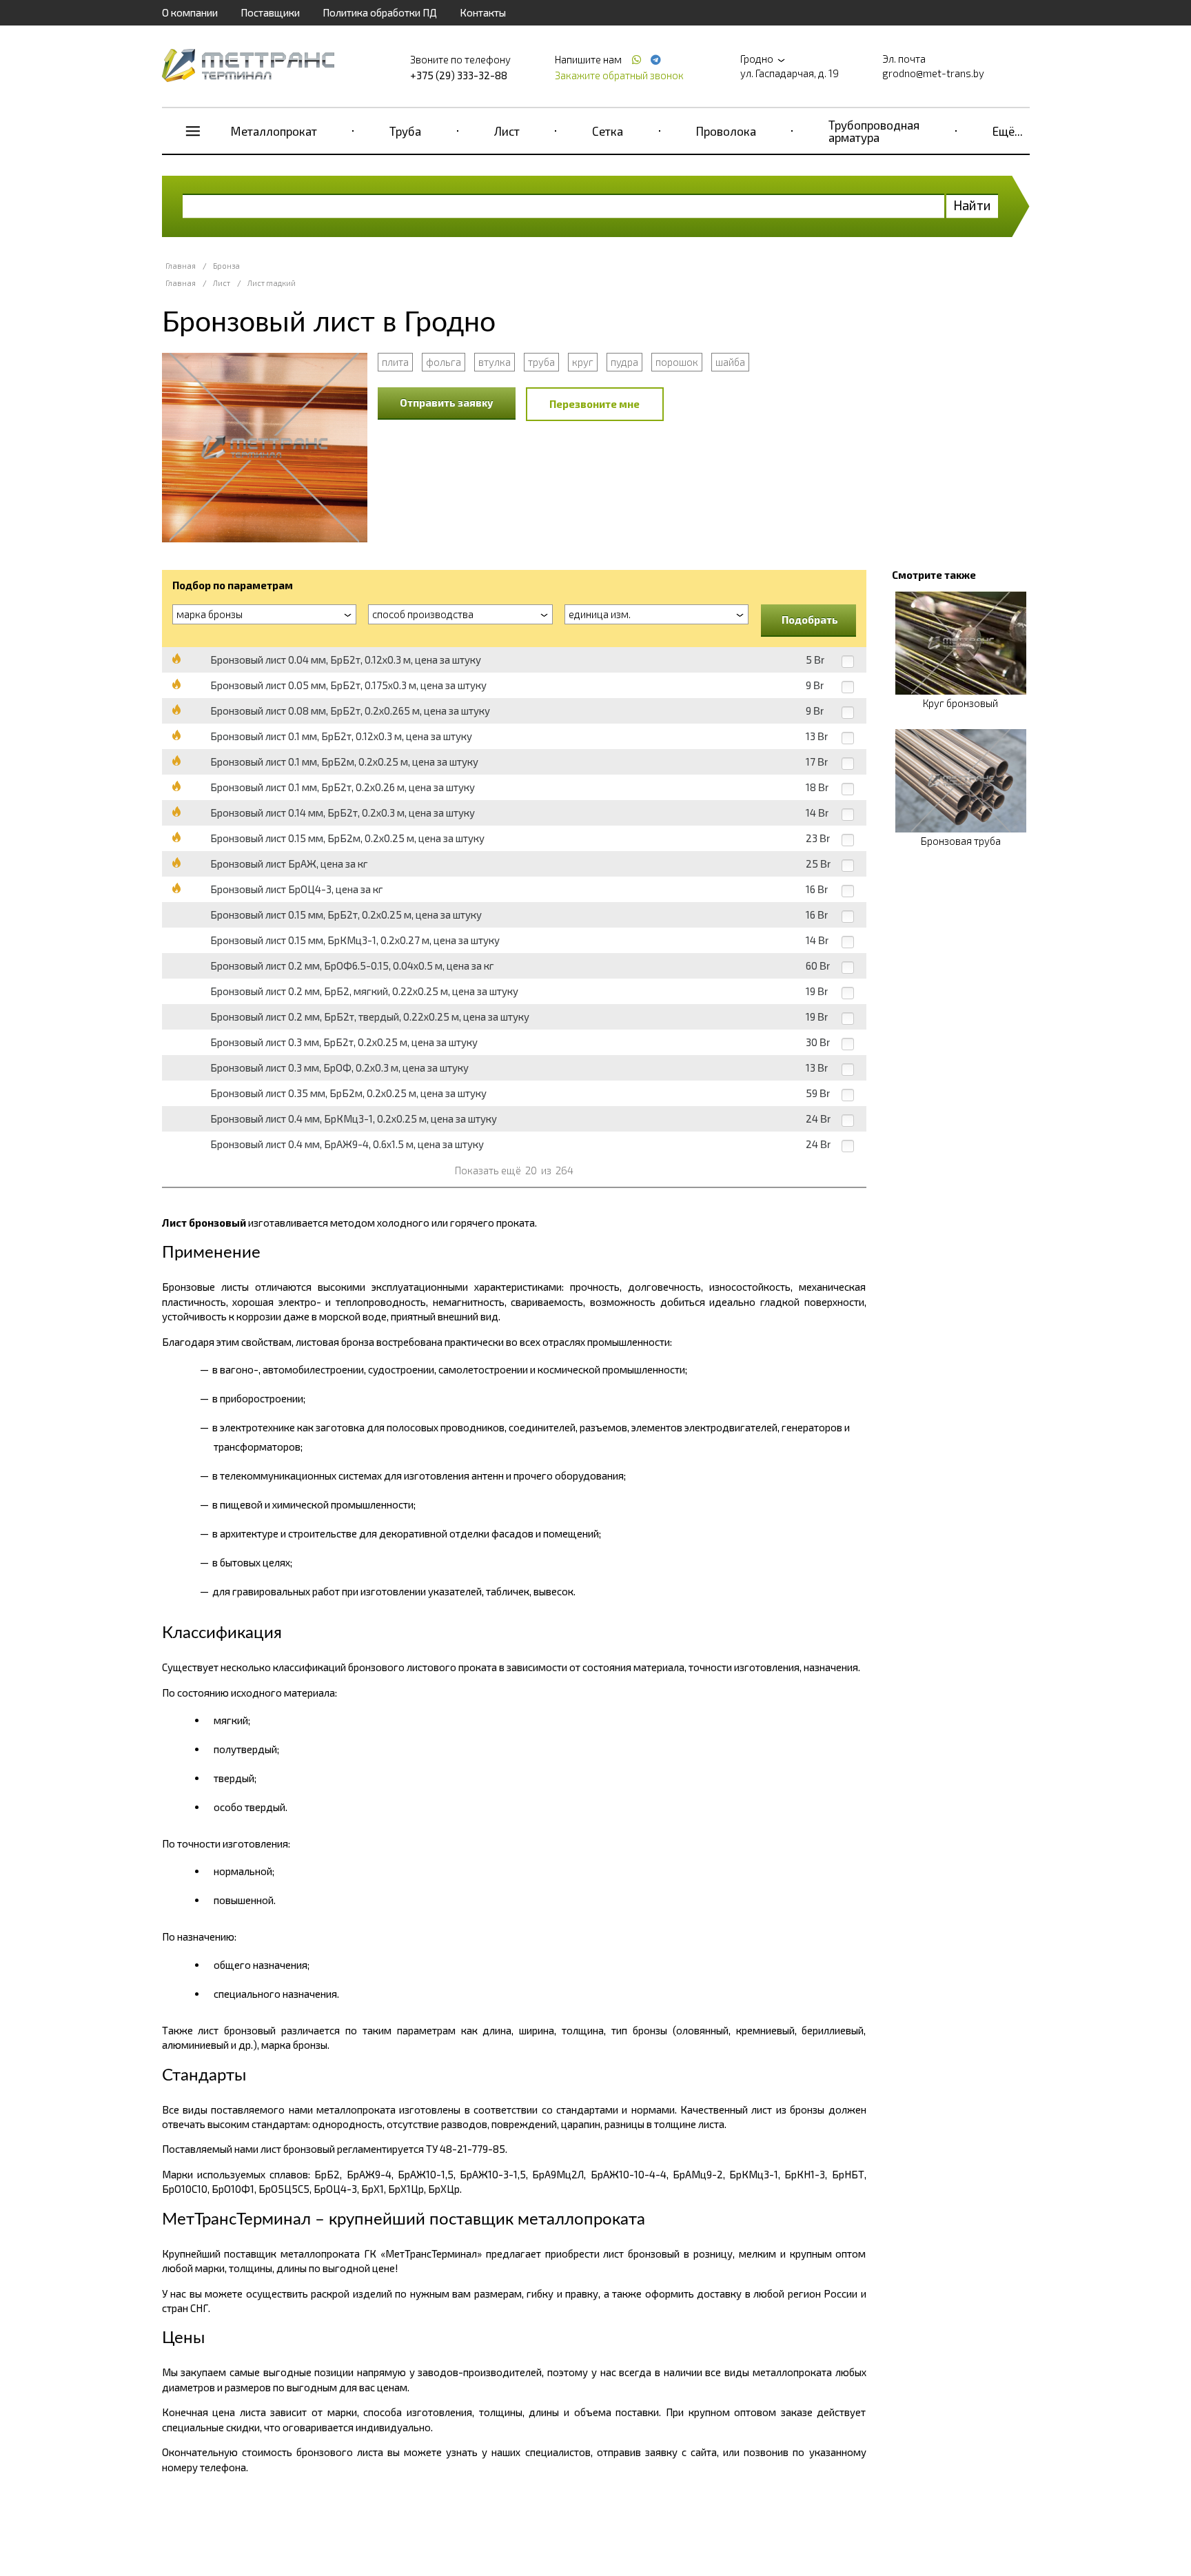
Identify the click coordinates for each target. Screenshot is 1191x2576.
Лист (507, 131)
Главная (181, 266)
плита (395, 362)
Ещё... (1008, 131)
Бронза (226, 266)
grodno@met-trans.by (933, 73)
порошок (677, 362)
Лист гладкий (272, 283)
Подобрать (810, 620)
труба (541, 362)
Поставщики (270, 12)
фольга (444, 362)
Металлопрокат (274, 131)
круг (583, 362)
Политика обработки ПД (380, 12)
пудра (624, 362)
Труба (405, 131)
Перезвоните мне (594, 404)
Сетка (608, 131)
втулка (495, 362)
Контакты (483, 12)
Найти (972, 205)
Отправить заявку (447, 402)
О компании (190, 12)
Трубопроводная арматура (874, 131)
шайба (730, 362)
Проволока (726, 131)
